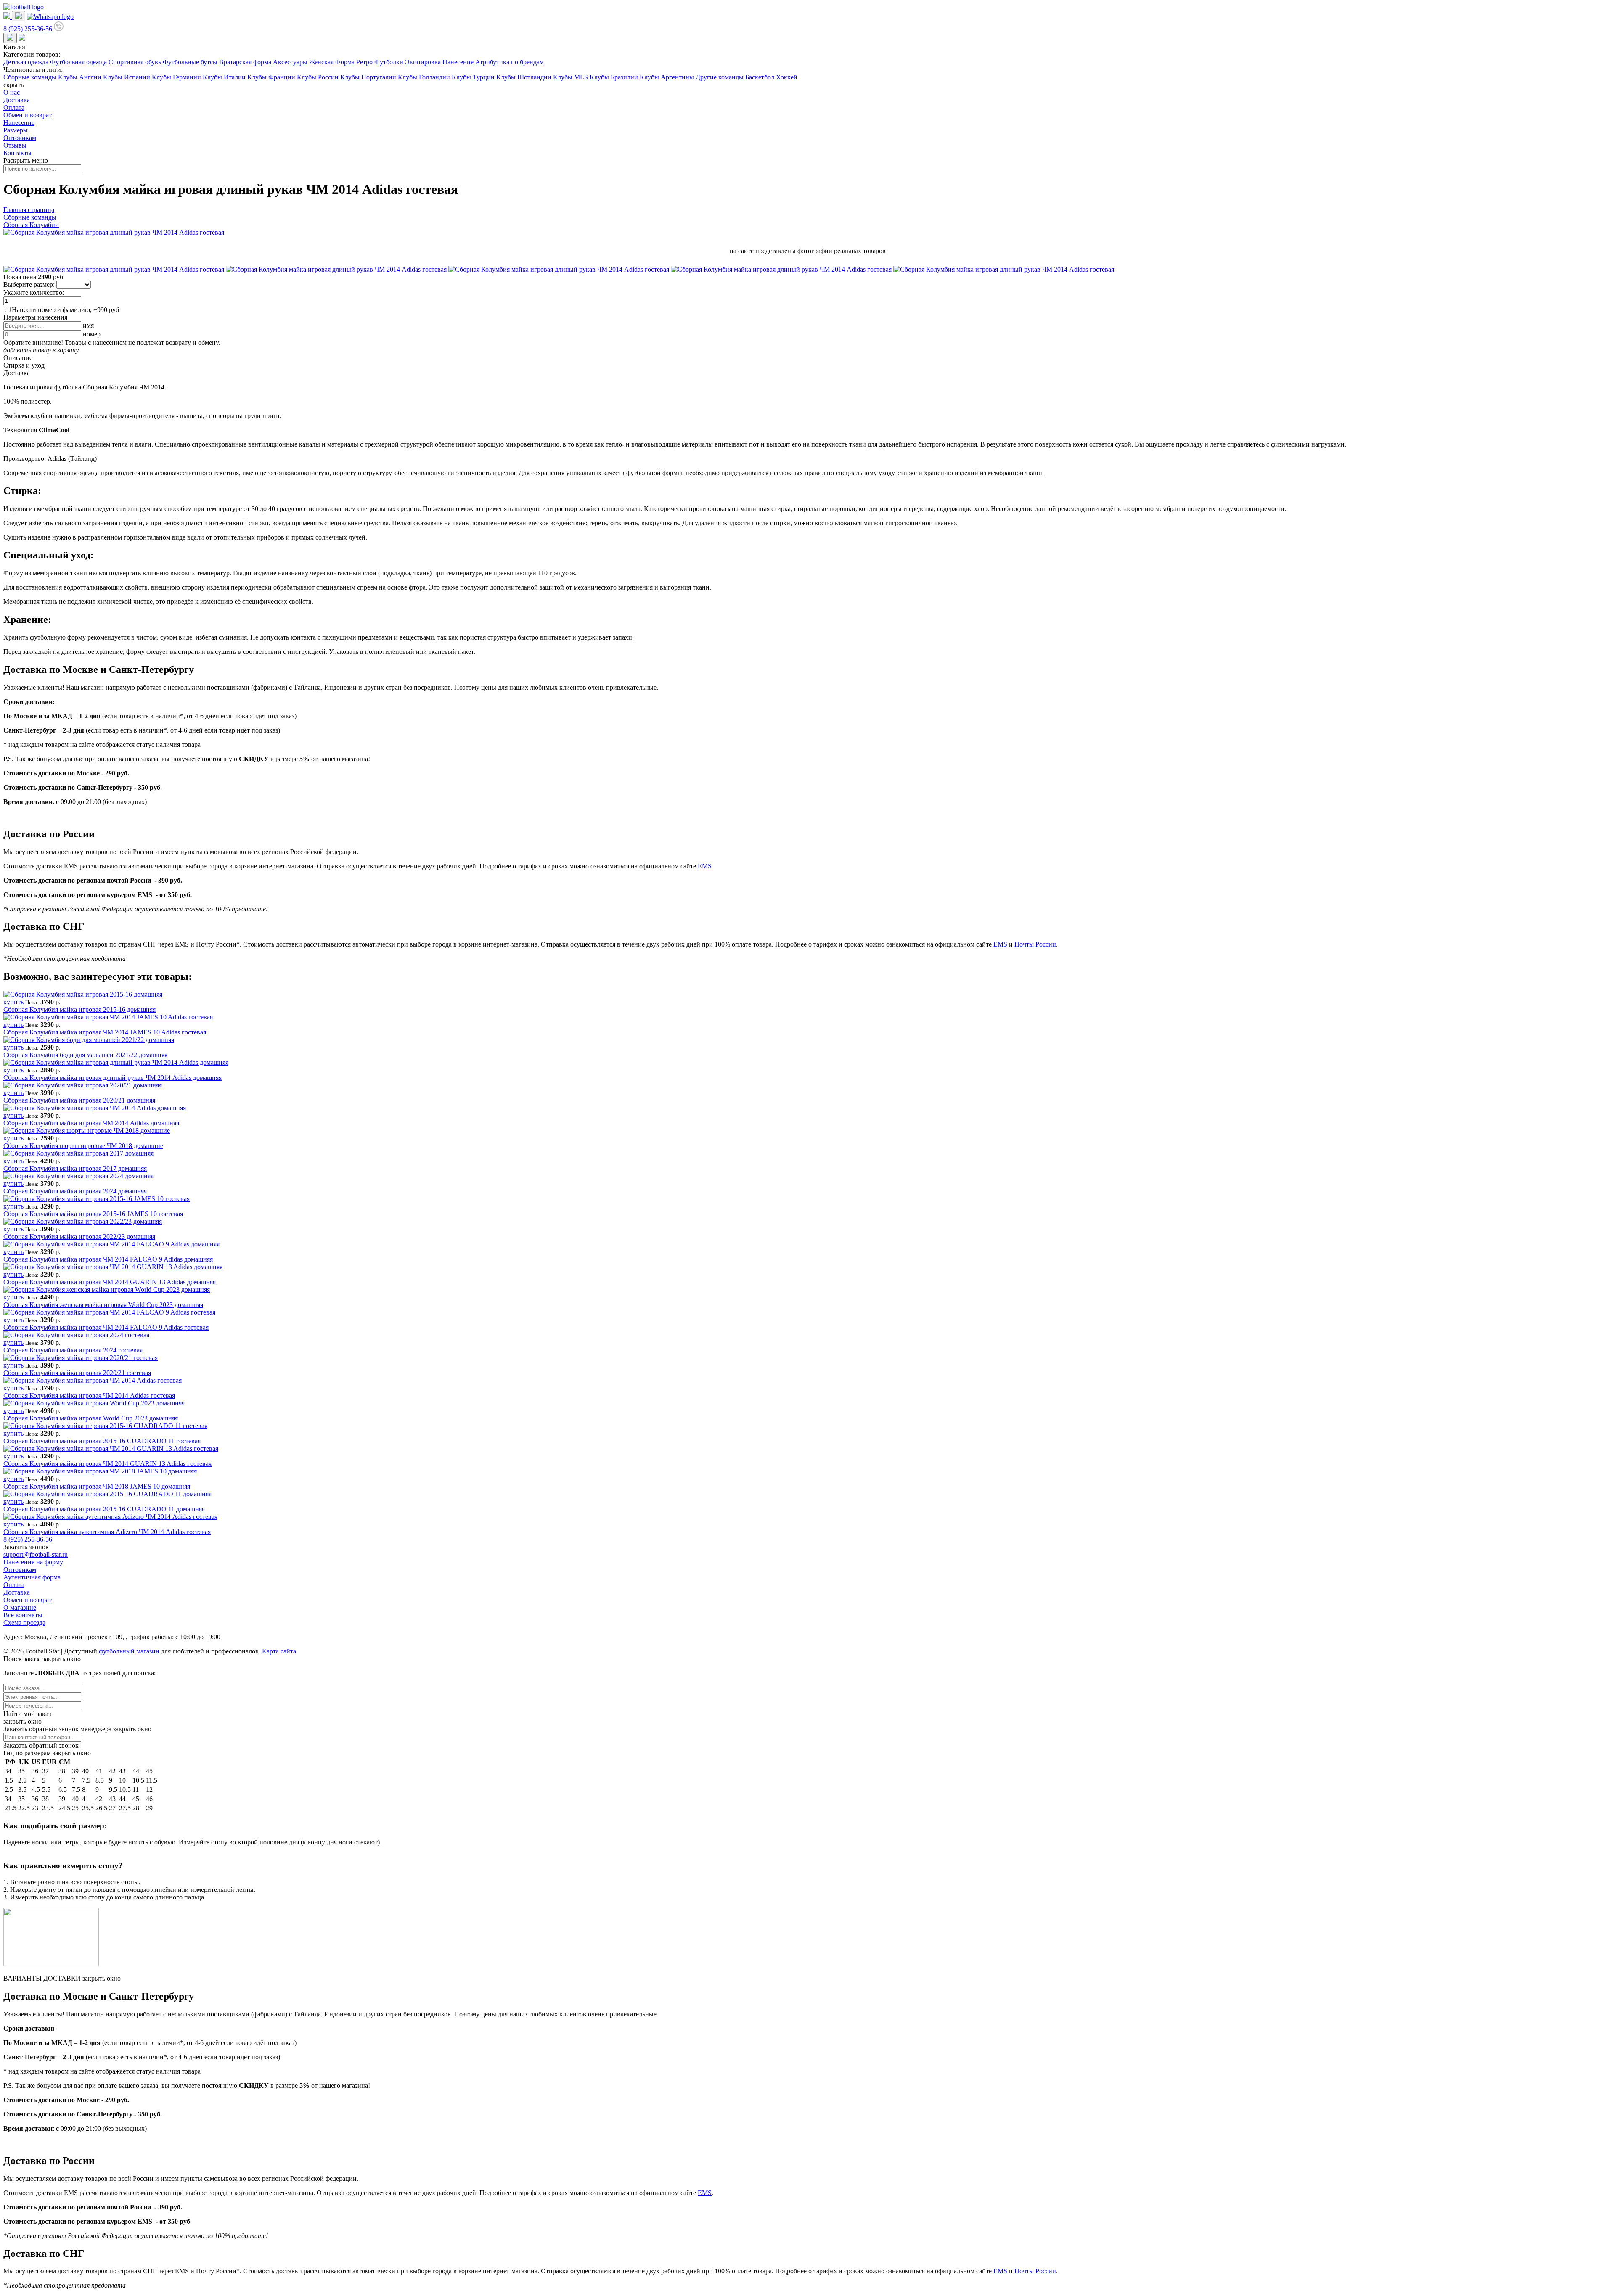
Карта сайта (279, 1651)
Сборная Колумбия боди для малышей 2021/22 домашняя (85, 1055)
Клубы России (318, 77)
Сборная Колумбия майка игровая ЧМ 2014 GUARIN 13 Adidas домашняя (110, 1282)
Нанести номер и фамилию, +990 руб (65, 310)
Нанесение (458, 62)
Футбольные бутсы (190, 62)
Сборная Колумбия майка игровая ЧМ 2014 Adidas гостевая (89, 1395)
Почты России (1035, 944)
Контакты (17, 153)
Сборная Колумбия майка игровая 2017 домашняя (75, 1168)
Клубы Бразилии (614, 77)
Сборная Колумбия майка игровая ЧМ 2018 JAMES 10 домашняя (97, 1486)
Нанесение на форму (33, 1562)
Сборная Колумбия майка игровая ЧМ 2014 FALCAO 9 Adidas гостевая (106, 1327)
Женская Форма (332, 62)
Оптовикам (20, 138)
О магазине (20, 1607)
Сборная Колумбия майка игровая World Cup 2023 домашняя (91, 1418)
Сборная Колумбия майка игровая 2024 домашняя (75, 1191)
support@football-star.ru (36, 1554)
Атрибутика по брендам (510, 62)
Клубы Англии (80, 77)
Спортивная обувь (135, 62)
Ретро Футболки (380, 62)
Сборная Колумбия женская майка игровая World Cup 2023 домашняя (103, 1305)
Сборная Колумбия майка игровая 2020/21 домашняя (79, 1100)
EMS (705, 866)
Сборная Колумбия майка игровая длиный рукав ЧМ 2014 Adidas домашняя (113, 1078)
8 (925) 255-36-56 (28, 1539)
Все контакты (23, 1615)
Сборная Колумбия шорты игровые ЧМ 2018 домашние (83, 1146)
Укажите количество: (34, 292)
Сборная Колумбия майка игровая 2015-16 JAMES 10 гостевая (93, 1214)
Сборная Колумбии (31, 225)
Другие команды (720, 77)
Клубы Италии (224, 77)
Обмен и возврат (28, 115)
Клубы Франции (271, 77)
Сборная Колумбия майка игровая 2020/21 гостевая (77, 1373)
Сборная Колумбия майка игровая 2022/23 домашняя (79, 1237)
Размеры (16, 130)
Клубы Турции (473, 77)
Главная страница (29, 210)
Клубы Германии (176, 77)
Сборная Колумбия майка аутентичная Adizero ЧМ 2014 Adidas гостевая (107, 1532)
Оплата (14, 107)
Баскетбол (760, 77)
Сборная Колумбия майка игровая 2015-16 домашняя (79, 1009)
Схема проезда (24, 1623)
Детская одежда (26, 62)
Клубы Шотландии (524, 77)
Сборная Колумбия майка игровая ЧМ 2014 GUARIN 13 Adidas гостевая (107, 1464)
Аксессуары (290, 62)
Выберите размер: (29, 284)
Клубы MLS (571, 77)
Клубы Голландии (424, 77)
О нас (12, 92)
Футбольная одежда (78, 62)
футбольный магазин (129, 1651)
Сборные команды (30, 77)
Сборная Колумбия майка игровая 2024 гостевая (73, 1350)
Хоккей (787, 77)
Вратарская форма (245, 62)
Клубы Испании (127, 77)
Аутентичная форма (32, 1577)
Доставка (17, 100)
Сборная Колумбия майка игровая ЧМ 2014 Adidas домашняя (91, 1123)
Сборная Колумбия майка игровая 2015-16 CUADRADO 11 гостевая (102, 1441)
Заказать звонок (26, 1547)
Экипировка (423, 62)
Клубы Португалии (368, 77)
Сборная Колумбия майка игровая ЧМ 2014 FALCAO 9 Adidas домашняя (108, 1259)
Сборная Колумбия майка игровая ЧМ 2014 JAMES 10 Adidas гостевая (105, 1032)
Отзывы (15, 145)
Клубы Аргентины (667, 77)
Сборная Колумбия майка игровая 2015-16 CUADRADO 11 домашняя (104, 1509)
